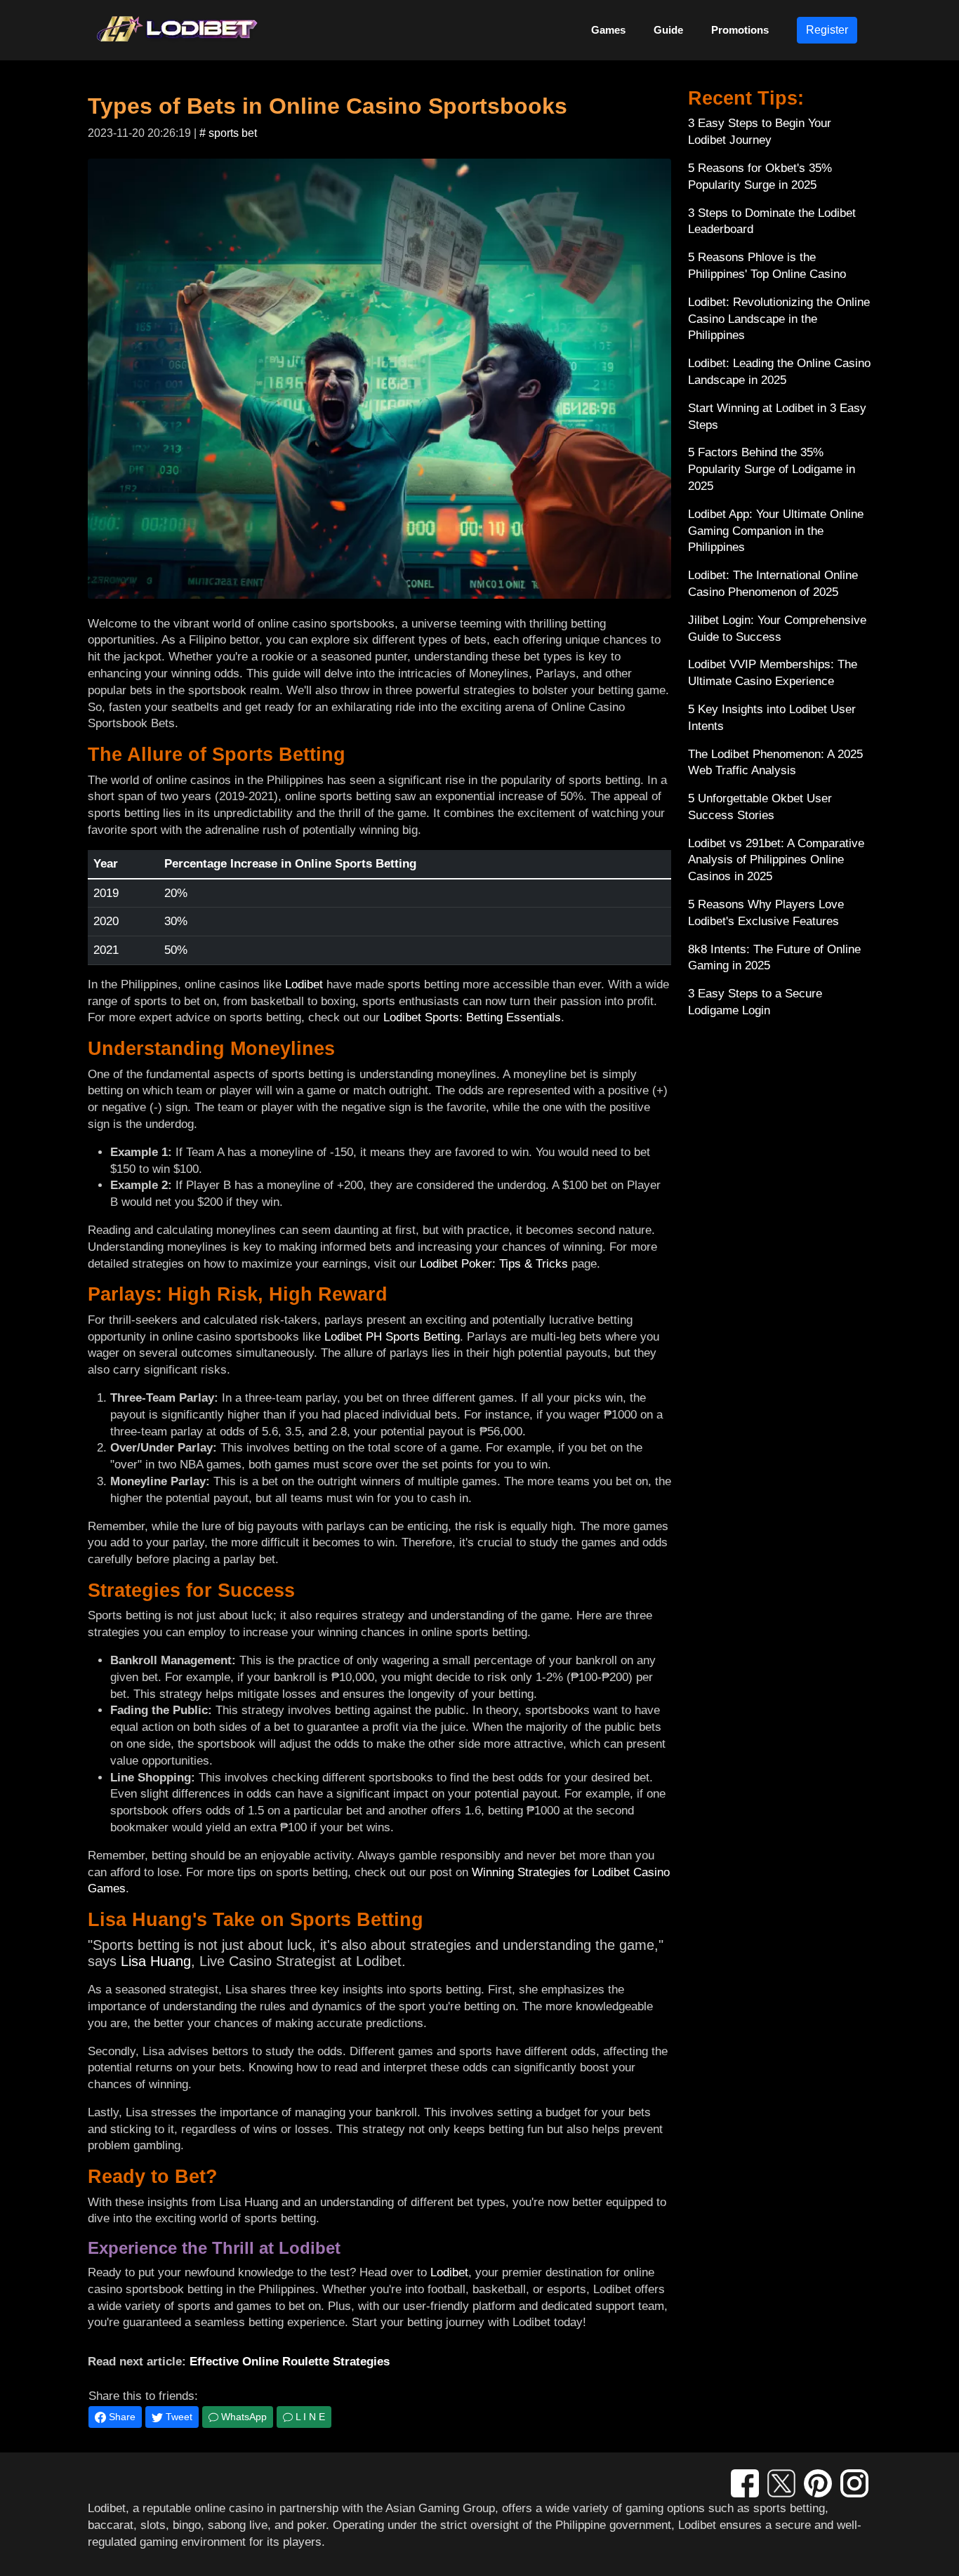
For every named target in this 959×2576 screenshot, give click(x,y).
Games (608, 30)
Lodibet (304, 984)
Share (121, 2417)
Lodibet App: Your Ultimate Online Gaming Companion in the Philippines (776, 531)
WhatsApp (243, 2417)
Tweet (178, 2417)
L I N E (309, 2417)
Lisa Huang (156, 1961)
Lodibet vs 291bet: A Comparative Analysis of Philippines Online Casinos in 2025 (776, 860)
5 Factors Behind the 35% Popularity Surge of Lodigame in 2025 (772, 469)
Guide (668, 30)
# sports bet (228, 133)
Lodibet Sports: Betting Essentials (472, 1017)
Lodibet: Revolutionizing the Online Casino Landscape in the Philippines (779, 319)
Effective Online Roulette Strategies (290, 2362)
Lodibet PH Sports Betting (392, 1337)
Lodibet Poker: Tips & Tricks (494, 1264)
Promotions (740, 30)
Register (827, 30)
